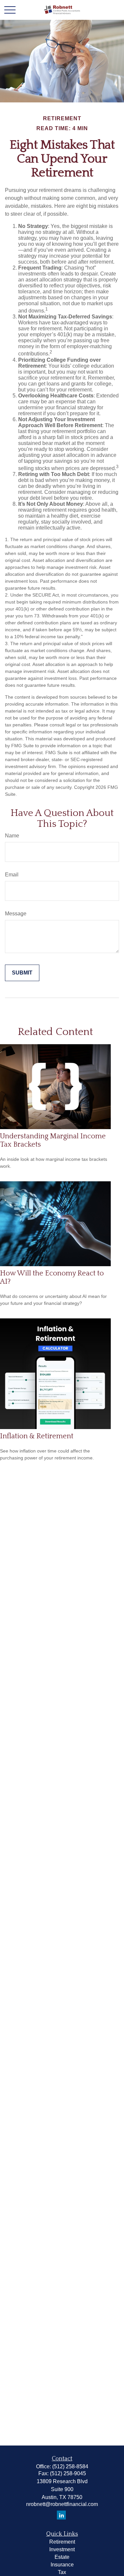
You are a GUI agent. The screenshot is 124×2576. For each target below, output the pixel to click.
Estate (62, 2557)
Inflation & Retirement (37, 1436)
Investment (62, 2549)
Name (12, 836)
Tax (62, 2572)
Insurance (62, 2565)
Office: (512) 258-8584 (62, 2466)
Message (16, 914)
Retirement (62, 2542)
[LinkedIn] (61, 2515)
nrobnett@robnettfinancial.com (62, 2504)
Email (12, 875)
